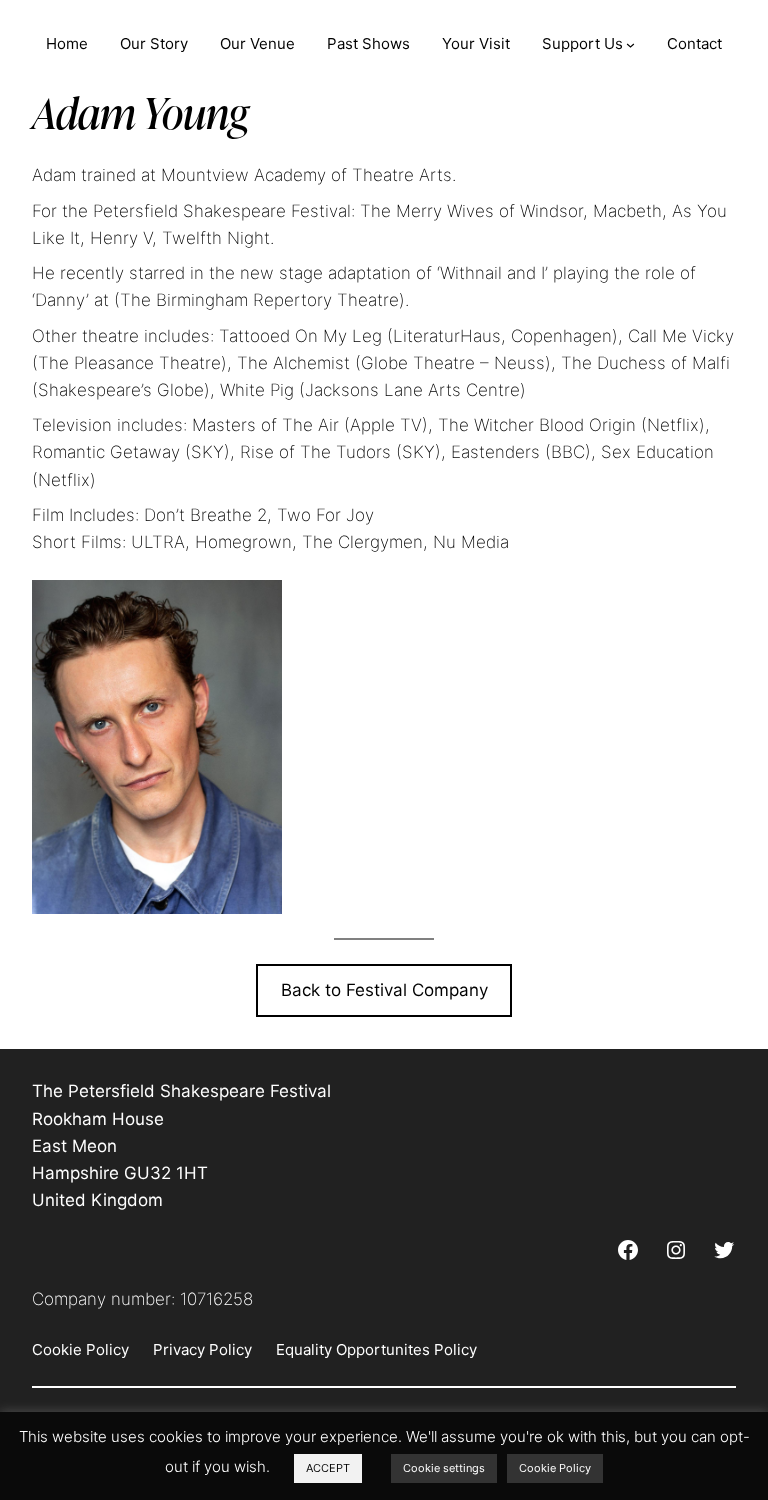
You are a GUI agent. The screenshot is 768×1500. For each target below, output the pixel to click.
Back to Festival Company (384, 990)
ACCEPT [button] (328, 1468)
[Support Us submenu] (630, 44)
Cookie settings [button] (444, 1468)
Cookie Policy (555, 1468)
